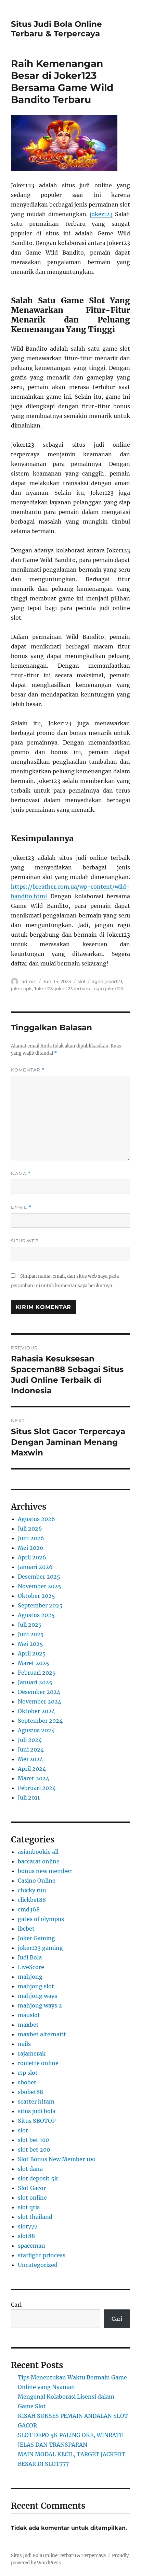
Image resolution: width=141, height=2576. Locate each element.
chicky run (32, 1890)
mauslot (29, 2015)
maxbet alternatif (42, 2034)
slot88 (26, 2236)
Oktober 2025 (36, 1596)
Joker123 (43, 988)
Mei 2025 (30, 1644)
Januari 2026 (35, 1567)
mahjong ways (37, 1996)
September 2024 (40, 1721)
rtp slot (28, 2073)
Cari (16, 2305)
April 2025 (32, 1653)
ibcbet (26, 1929)
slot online (32, 2198)
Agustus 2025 (36, 1615)
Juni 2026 (31, 1538)
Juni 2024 (31, 1749)
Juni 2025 (31, 1634)
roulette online (38, 2063)
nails (24, 2044)
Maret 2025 (34, 1663)
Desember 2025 (39, 1577)
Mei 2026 (31, 1548)
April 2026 (32, 1557)
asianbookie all (38, 1852)
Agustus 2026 (36, 1519)
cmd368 (29, 1909)
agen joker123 (107, 981)
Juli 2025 (30, 1625)
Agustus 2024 (36, 1730)
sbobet (27, 2082)
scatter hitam (36, 2101)
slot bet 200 (34, 2150)
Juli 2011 (29, 1798)
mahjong (30, 1977)
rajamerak (32, 2053)
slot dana (30, 2169)
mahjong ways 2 (40, 2005)
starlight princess (42, 2255)
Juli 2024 (30, 1740)
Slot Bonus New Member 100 (57, 2159)
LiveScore (31, 1967)
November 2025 (40, 1586)
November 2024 (40, 1701)
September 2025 (40, 1605)
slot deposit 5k (38, 2178)
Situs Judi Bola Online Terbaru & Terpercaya (56, 29)
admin (29, 981)
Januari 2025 (35, 1682)
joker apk (21, 988)
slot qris (29, 2207)
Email (21, 1207)
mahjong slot (36, 1986)
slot (82, 981)
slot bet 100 (33, 2140)
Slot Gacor (32, 2188)
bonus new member (45, 1871)
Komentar (28, 1070)
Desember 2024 (39, 1692)
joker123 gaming (40, 1948)
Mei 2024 (30, 1759)
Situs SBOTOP (37, 2121)
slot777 (28, 2226)
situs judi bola (37, 2111)
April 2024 (32, 1769)
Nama (21, 1174)
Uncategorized (38, 2265)
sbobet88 (30, 2092)
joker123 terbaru (73, 988)
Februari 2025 (37, 1673)
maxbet (28, 2025)
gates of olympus (41, 1919)
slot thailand (35, 2217)
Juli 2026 (30, 1529)
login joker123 (108, 988)
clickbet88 (32, 1900)
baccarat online (39, 1861)
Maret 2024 (34, 1778)
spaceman (31, 2246)
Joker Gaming (36, 1938)
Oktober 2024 (36, 1711)
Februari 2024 (37, 1788)
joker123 (101, 214)
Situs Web (25, 1241)
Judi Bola (30, 1957)
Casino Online (37, 1881)
